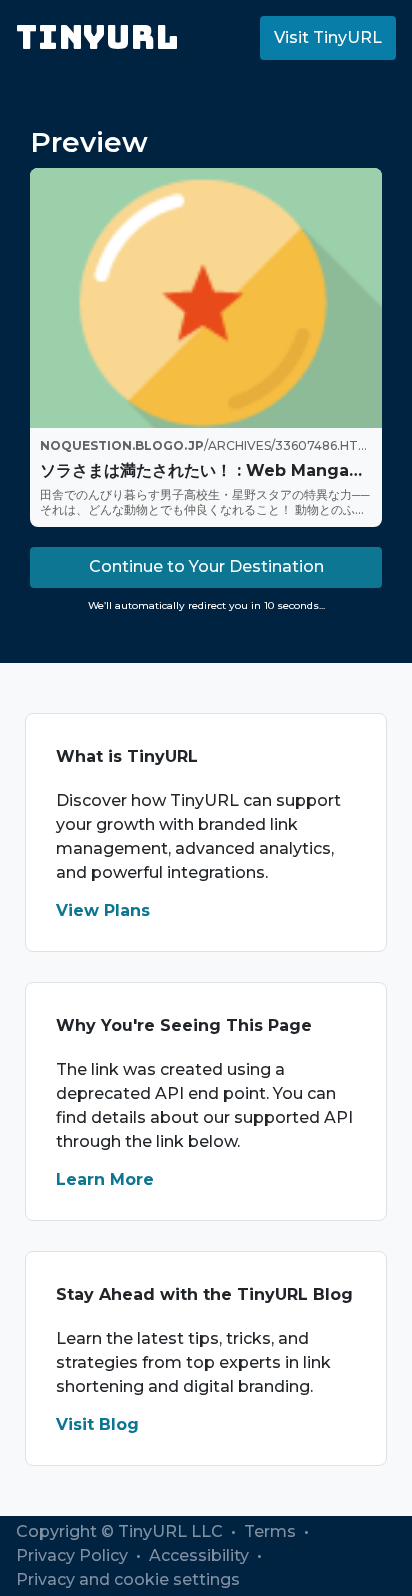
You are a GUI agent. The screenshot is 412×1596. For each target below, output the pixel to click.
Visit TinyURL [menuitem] (328, 37)
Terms (272, 1531)
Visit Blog (97, 1424)
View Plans (103, 910)
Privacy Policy (74, 1555)
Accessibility (201, 1555)
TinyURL (97, 37)
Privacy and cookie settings (128, 1579)
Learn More (105, 1179)
